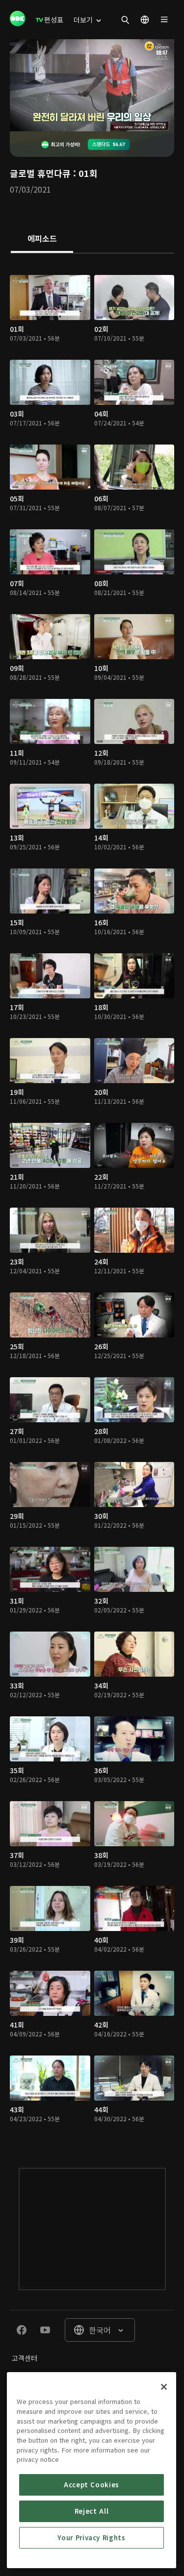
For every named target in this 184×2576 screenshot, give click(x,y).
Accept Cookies (92, 2485)
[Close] (164, 2387)
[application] (92, 85)
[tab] (42, 239)
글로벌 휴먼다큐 (40, 173)
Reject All (92, 2511)
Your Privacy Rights (91, 2538)
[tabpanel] (92, 1201)
